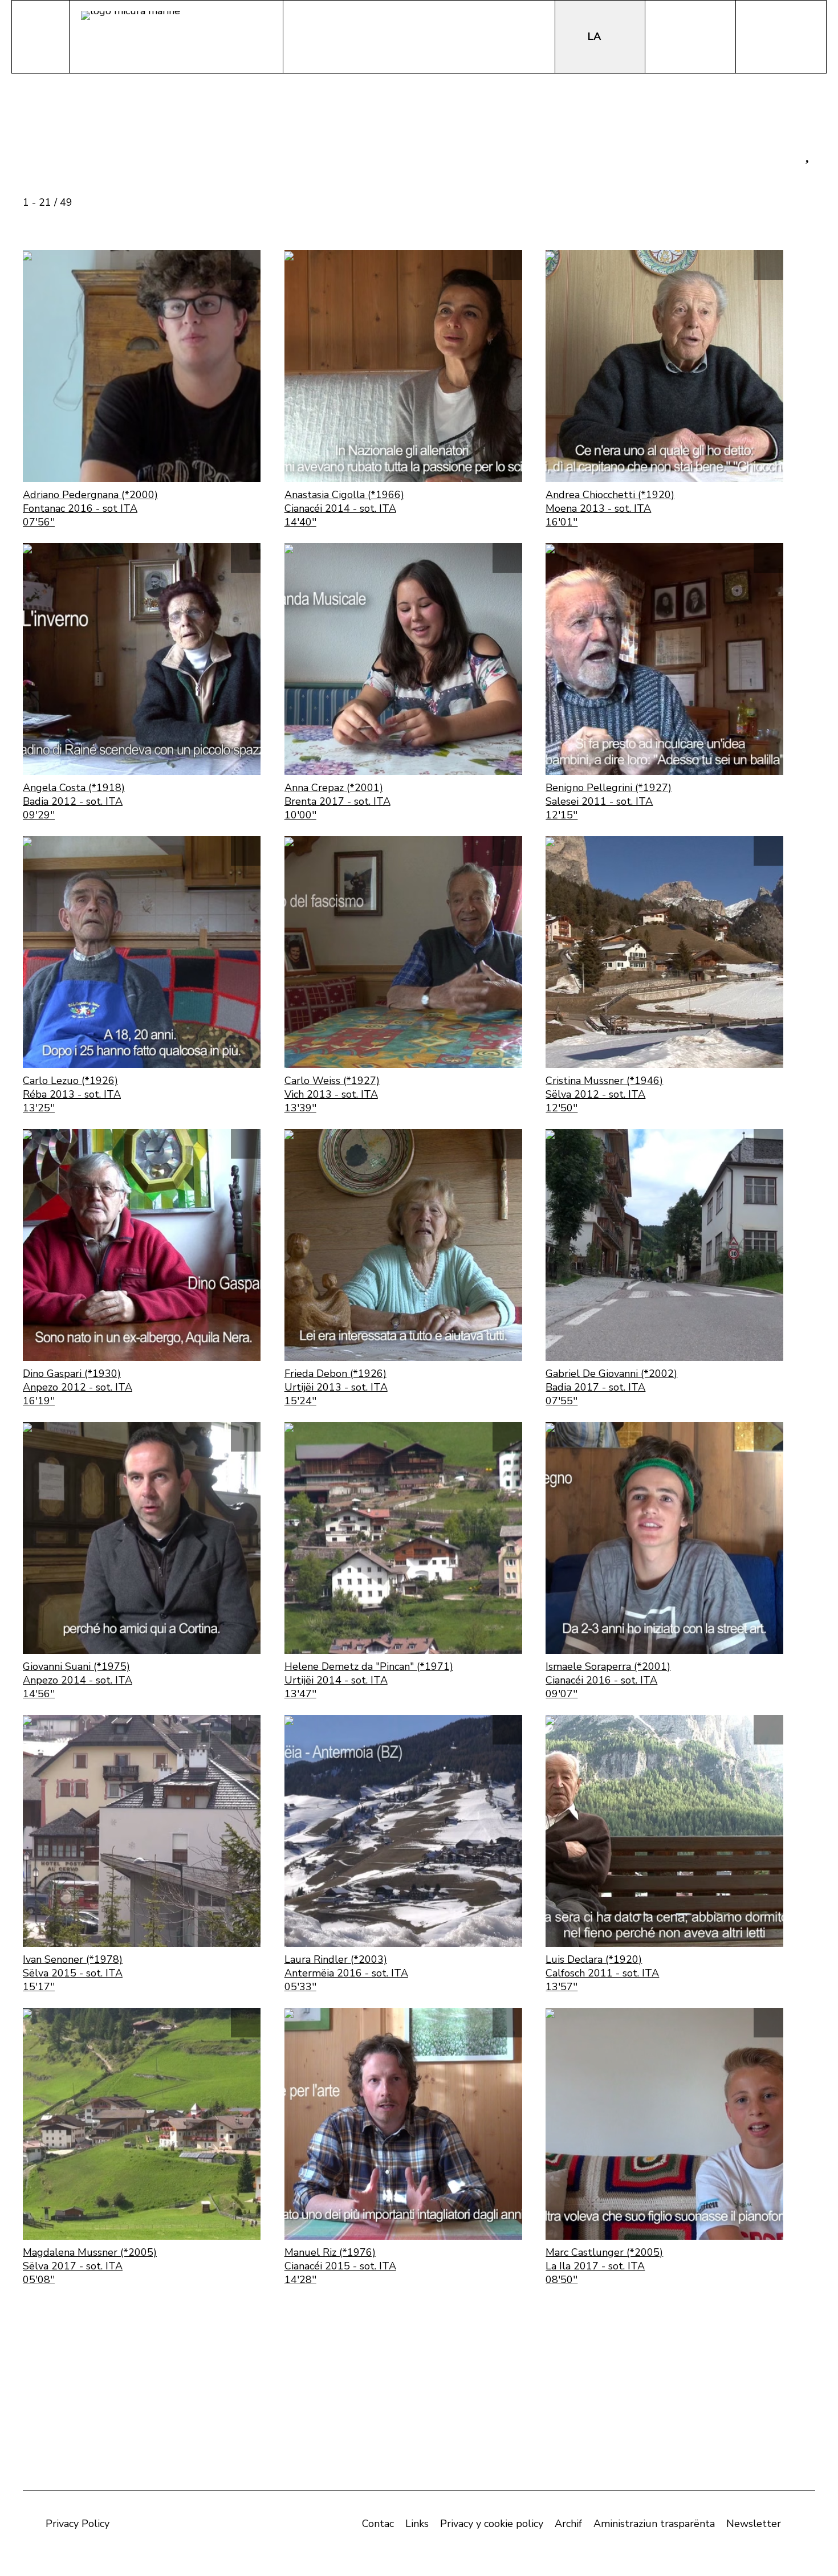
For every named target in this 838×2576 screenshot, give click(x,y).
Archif (568, 2524)
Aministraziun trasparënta (654, 2524)
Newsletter (754, 2524)
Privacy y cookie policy (492, 2524)
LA (596, 36)
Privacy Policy (78, 2524)
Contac (378, 2524)
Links (417, 2524)
